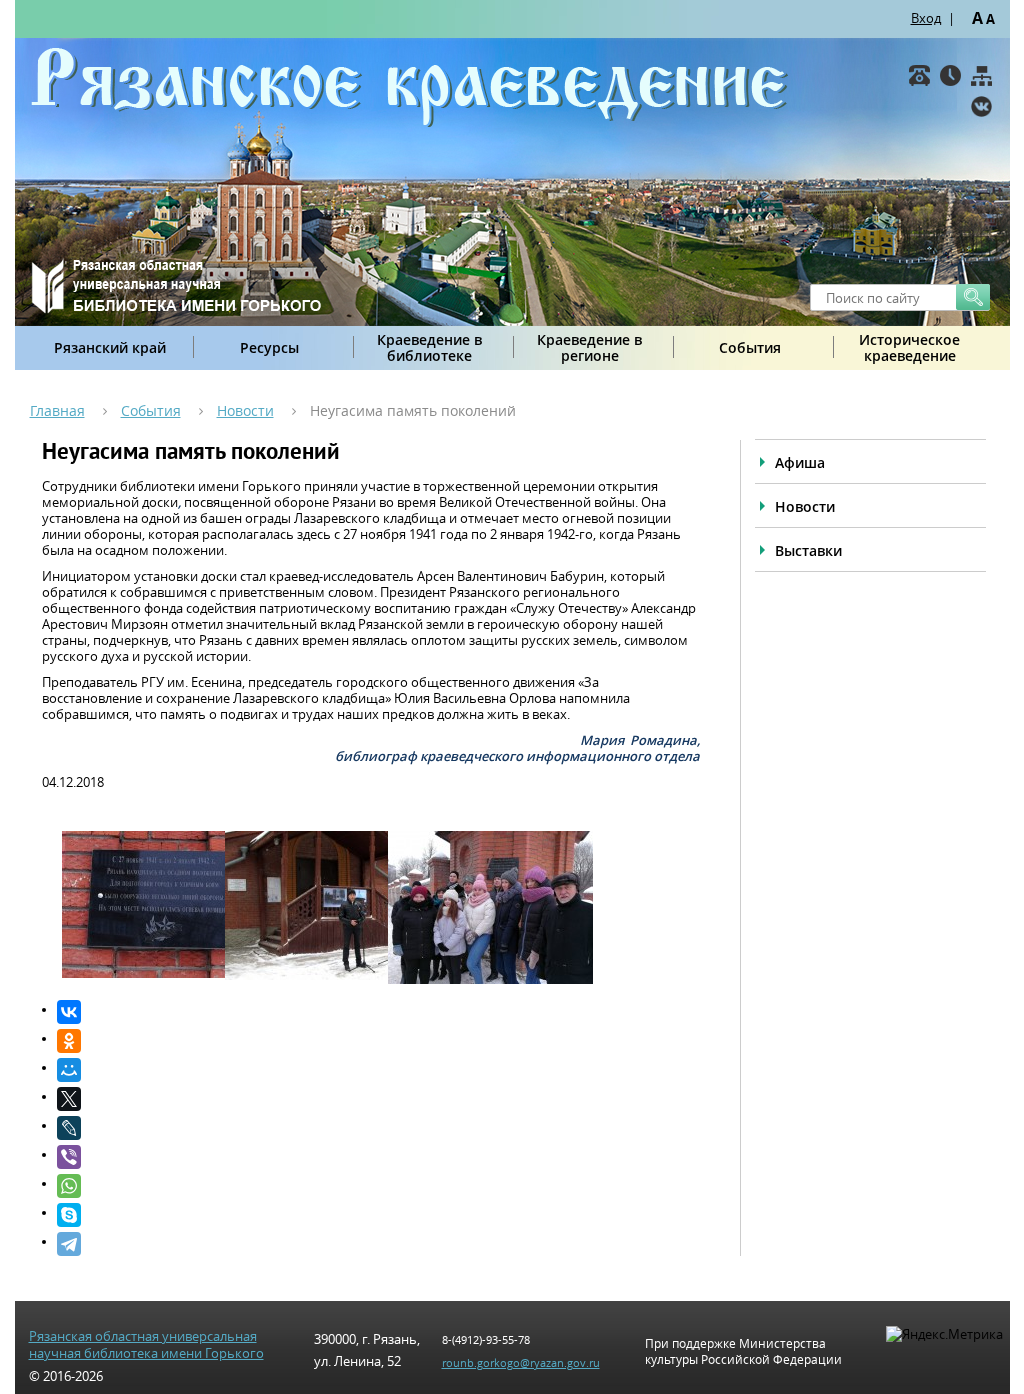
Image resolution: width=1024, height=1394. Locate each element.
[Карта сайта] (981, 75)
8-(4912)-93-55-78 (486, 1339)
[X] (378, 1099)
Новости (245, 410)
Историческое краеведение (909, 347)
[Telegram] (378, 1244)
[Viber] (378, 1157)
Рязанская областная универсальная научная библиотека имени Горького (146, 1345)
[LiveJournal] (378, 1128)
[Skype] (378, 1215)
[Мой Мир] (378, 1070)
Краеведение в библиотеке (429, 347)
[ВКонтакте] (981, 106)
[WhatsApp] (378, 1186)
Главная (57, 410)
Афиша (800, 462)
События (750, 347)
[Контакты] (919, 75)
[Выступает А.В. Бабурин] (327, 975)
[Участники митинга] (490, 979)
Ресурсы (269, 347)
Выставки (808, 550)
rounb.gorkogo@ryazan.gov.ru (521, 1362)
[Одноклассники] (378, 1041)
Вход (926, 18)
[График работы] (950, 75)
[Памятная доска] (164, 973)
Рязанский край (110, 347)
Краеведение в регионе (589, 347)
